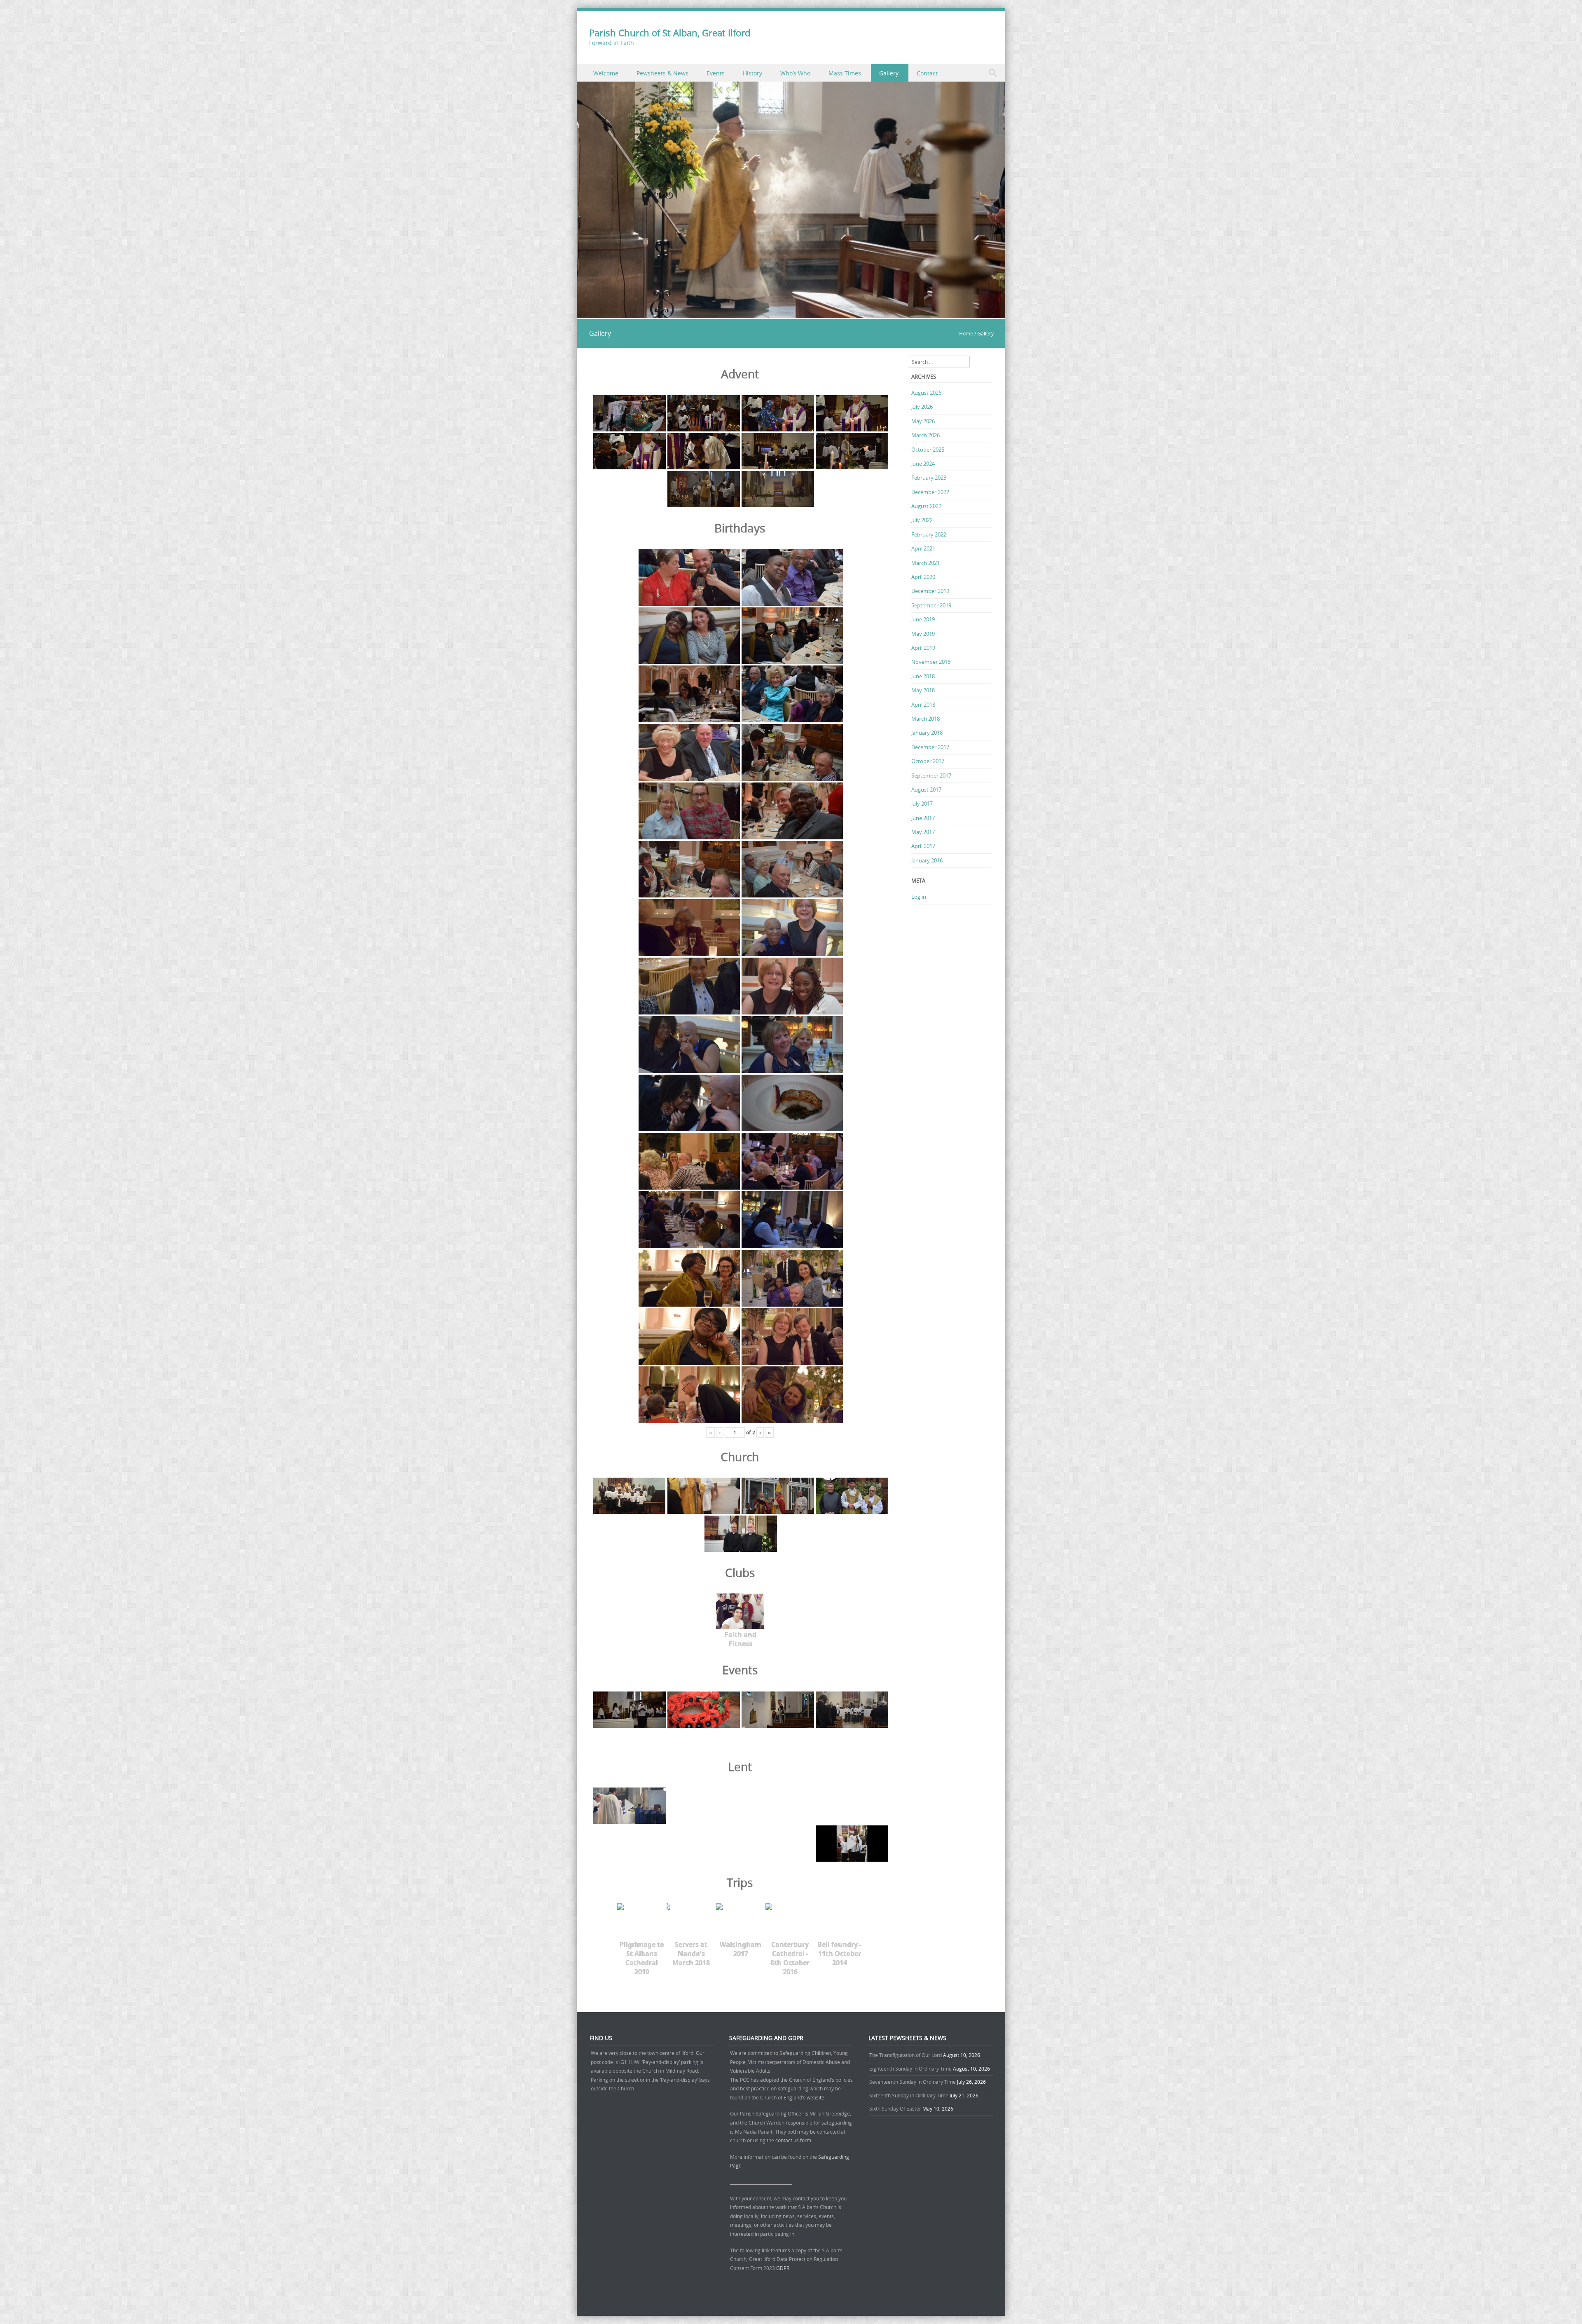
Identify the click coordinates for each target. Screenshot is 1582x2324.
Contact (927, 73)
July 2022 (922, 520)
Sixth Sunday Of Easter (895, 2108)
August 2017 (926, 790)
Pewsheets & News (662, 73)
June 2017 (923, 818)
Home (966, 333)
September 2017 (931, 775)
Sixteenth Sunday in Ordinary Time (909, 2095)
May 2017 (923, 832)
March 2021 (926, 563)
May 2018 (923, 690)
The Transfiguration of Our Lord (906, 2055)
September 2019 (931, 605)
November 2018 (931, 662)
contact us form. (795, 2140)
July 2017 (922, 804)
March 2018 (926, 719)
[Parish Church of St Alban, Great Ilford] (791, 313)
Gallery (889, 73)
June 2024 (923, 464)
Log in (919, 897)
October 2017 (928, 761)
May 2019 (923, 634)
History (752, 73)
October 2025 (928, 450)
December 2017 (930, 747)
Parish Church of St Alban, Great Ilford (670, 33)
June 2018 (923, 676)
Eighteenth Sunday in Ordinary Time (910, 2069)
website (816, 2097)
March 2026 (926, 435)
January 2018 (927, 733)
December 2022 (930, 492)
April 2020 (923, 577)
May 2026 (923, 421)
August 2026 (926, 393)
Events (716, 73)
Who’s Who (795, 73)
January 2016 (927, 860)
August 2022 (926, 506)
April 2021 (923, 548)
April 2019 (923, 648)
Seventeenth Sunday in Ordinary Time (913, 2082)
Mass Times (845, 73)
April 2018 (923, 705)
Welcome (606, 73)
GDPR (783, 2268)
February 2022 (929, 534)
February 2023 (929, 478)
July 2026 (922, 407)
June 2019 (923, 619)
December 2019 (930, 591)
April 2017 (923, 846)
